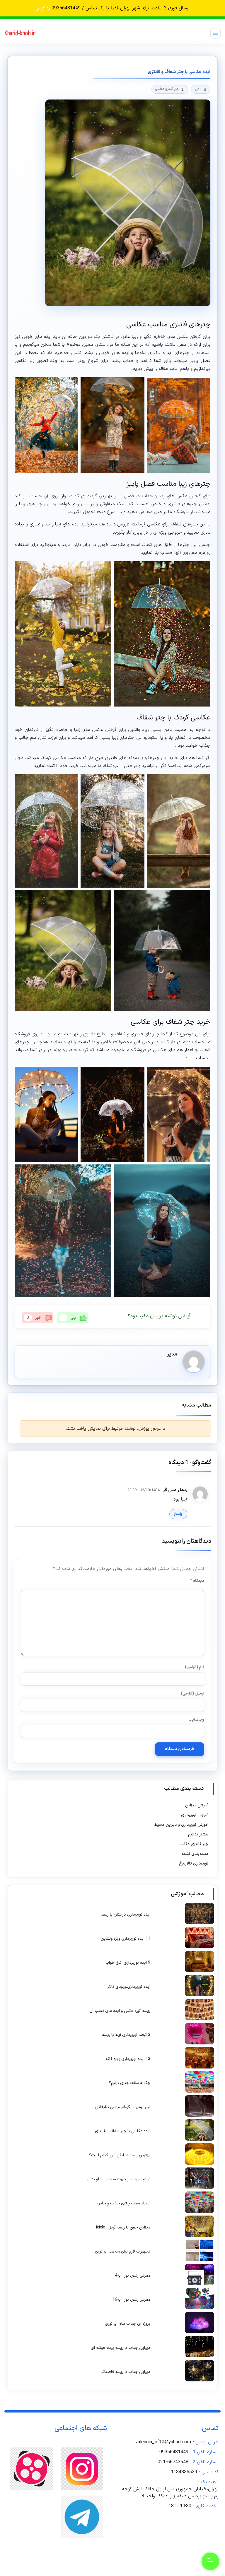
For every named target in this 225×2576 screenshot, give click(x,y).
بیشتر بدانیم (198, 1834)
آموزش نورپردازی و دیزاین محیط (181, 1825)
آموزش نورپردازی (195, 1815)
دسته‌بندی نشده (195, 1854)
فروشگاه (111, 766)
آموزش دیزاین (197, 1805)
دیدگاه (197, 1581)
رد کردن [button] (43, 8)
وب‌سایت (196, 1720)
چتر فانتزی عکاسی (167, 89)
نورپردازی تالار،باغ (194, 1863)
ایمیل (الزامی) (192, 1694)
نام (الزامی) (194, 1667)
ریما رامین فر (175, 1490)
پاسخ (178, 1514)
